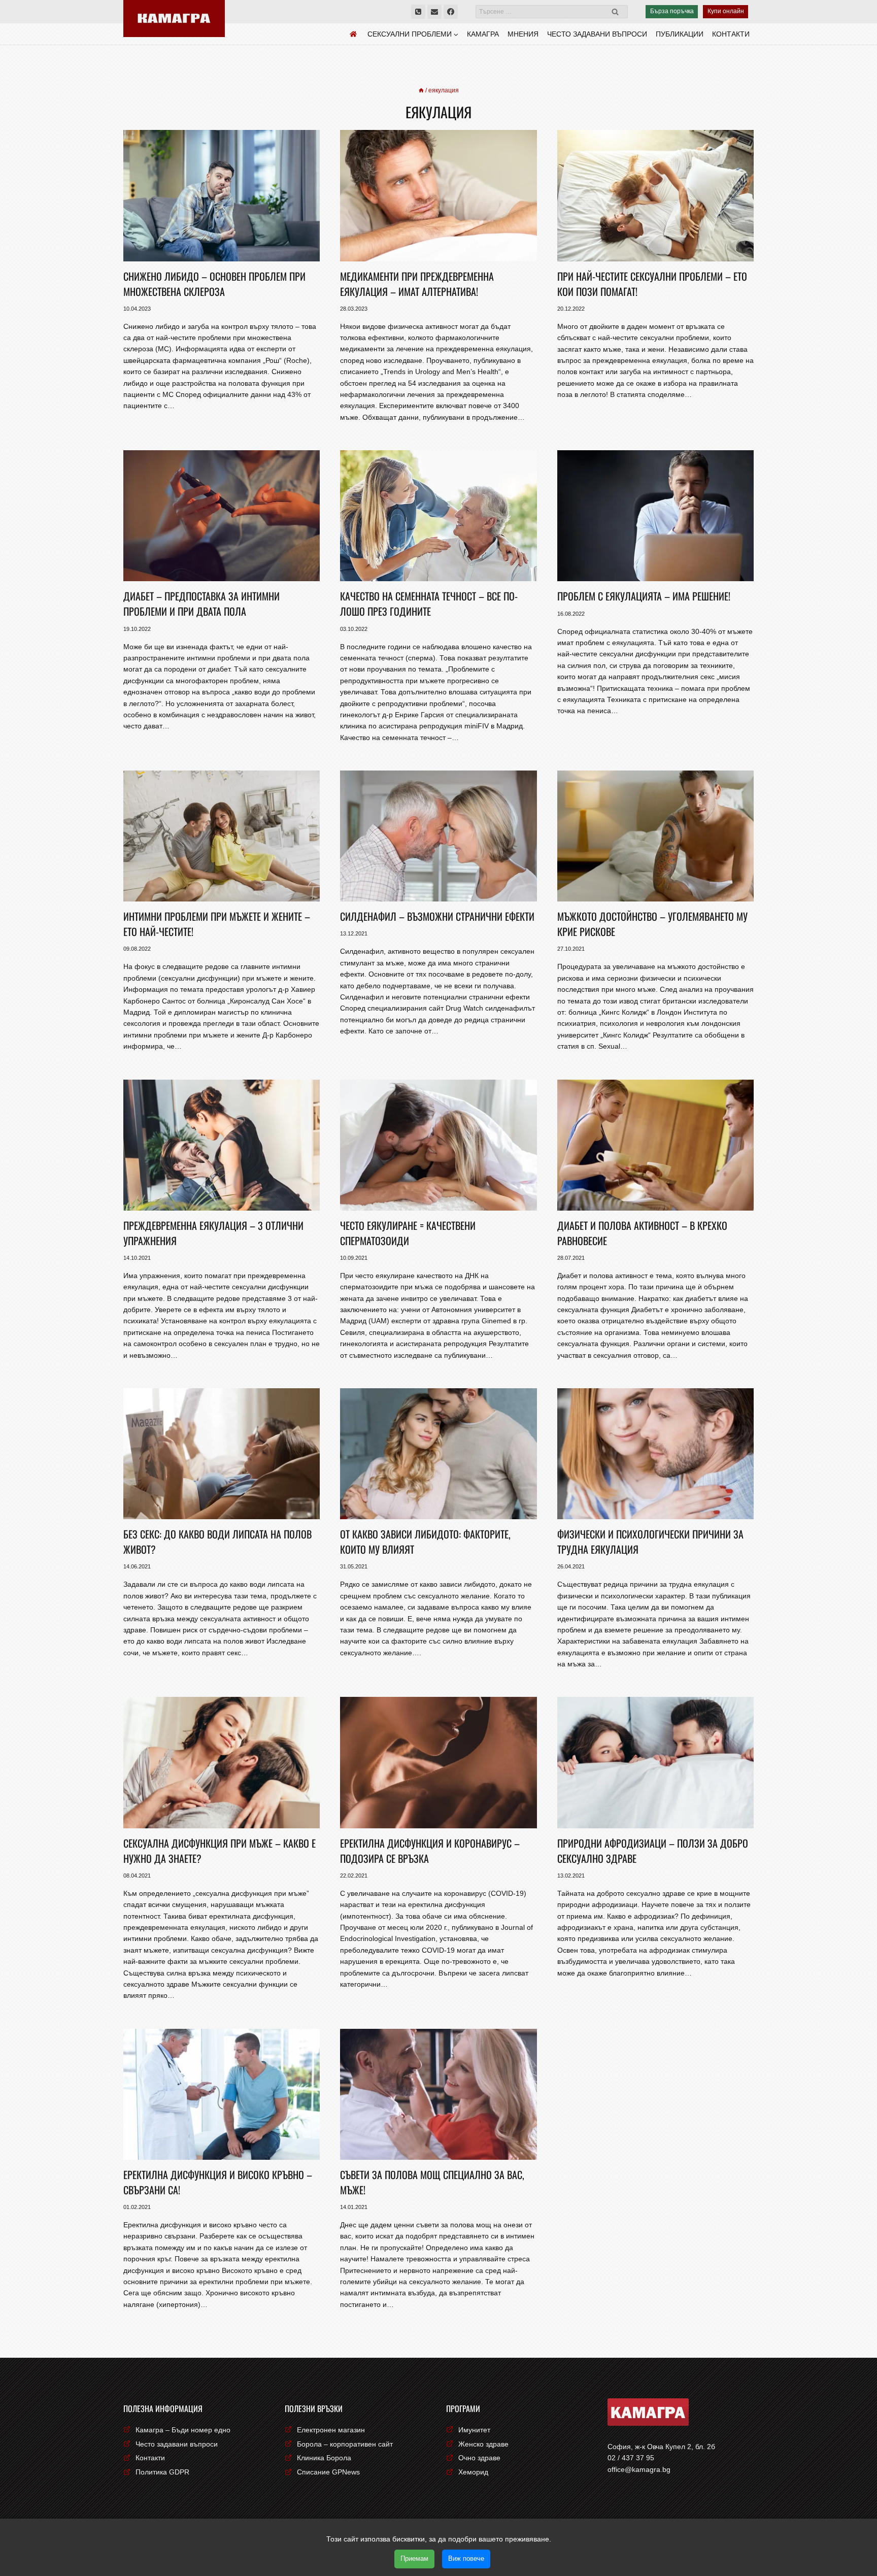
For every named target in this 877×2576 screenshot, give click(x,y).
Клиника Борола (324, 2458)
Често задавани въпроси (597, 34)
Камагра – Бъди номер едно (183, 2430)
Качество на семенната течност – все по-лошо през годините (429, 604)
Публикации (680, 34)
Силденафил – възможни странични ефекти (437, 916)
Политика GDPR (162, 2472)
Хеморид (473, 2472)
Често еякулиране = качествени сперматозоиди (408, 1233)
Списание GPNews (328, 2472)
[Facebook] (451, 12)
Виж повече (466, 2558)
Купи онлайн (726, 11)
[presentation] (222, 195)
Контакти (731, 34)
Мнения (523, 34)
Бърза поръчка (672, 11)
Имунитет (474, 2430)
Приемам (414, 2558)
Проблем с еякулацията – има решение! (644, 596)
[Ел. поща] (434, 12)
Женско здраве (483, 2444)
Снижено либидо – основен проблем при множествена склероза (214, 284)
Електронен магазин (331, 2430)
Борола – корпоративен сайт (345, 2444)
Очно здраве (479, 2458)
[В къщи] (421, 90)
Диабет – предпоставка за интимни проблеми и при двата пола (201, 604)
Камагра (483, 34)
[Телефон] (418, 12)
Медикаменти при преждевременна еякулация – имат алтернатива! (417, 284)
